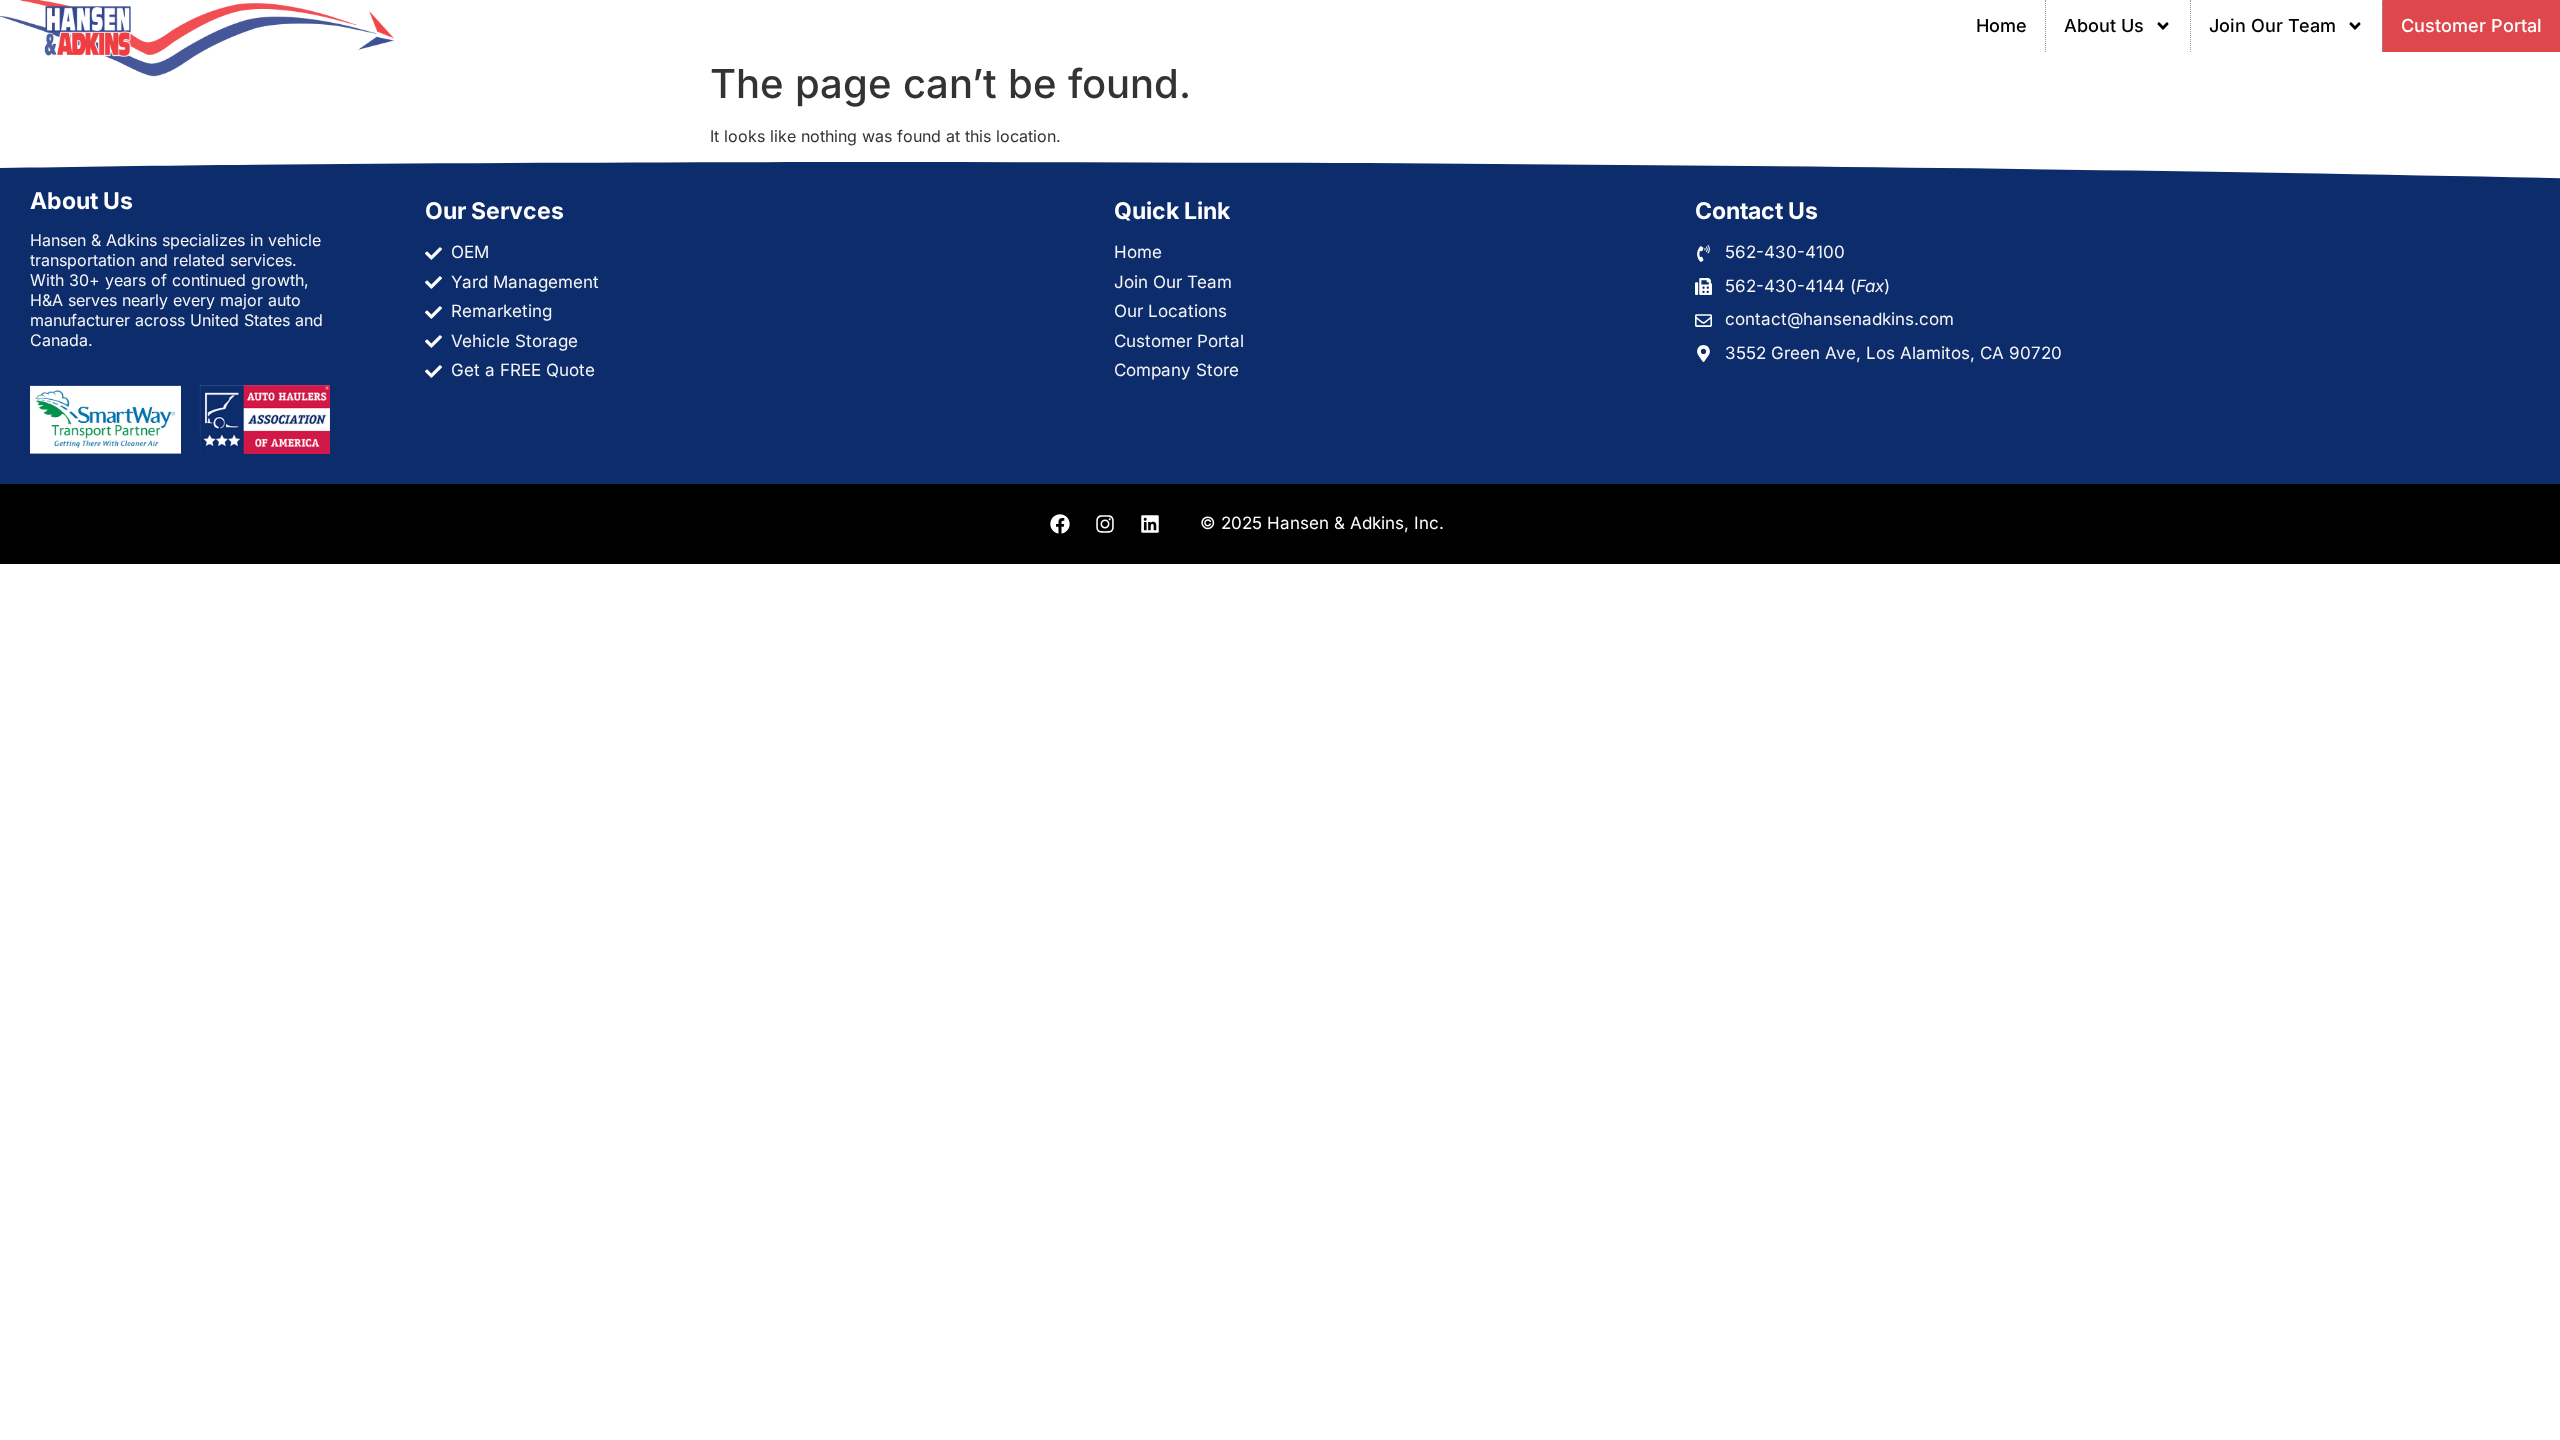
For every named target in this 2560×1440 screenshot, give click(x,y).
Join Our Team (2272, 25)
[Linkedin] (1150, 524)
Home (2001, 25)
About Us (2104, 25)
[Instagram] (1105, 524)
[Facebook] (1060, 524)
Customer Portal (2471, 25)
